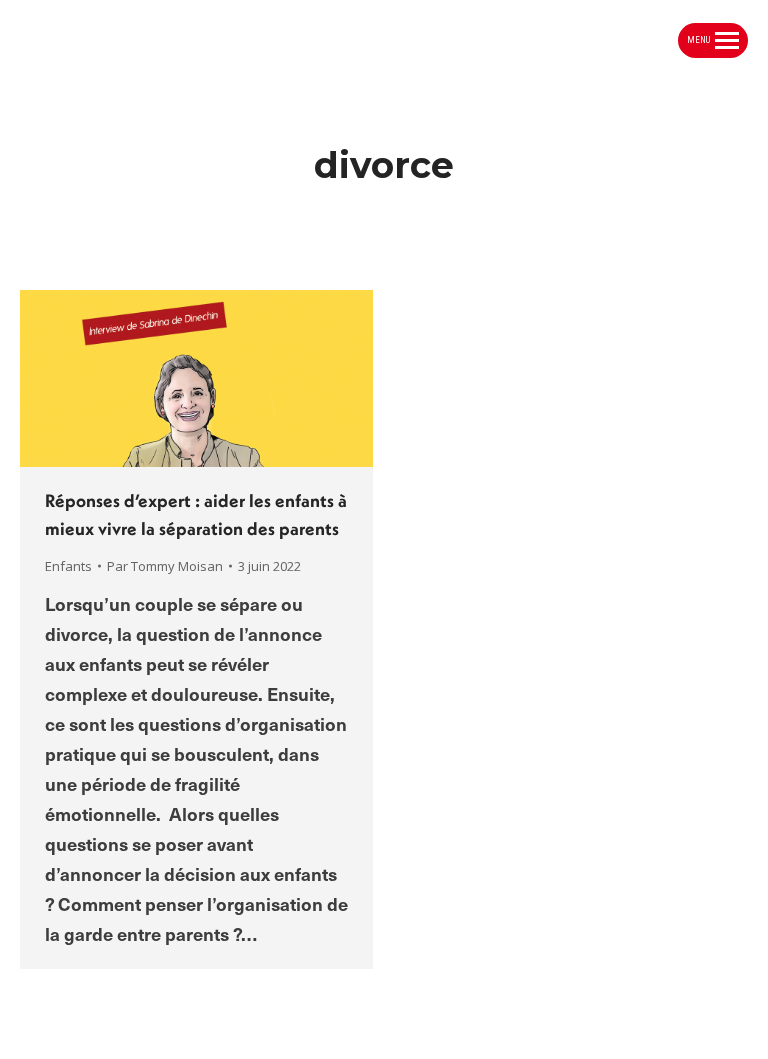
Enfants (68, 566)
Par (165, 566)
